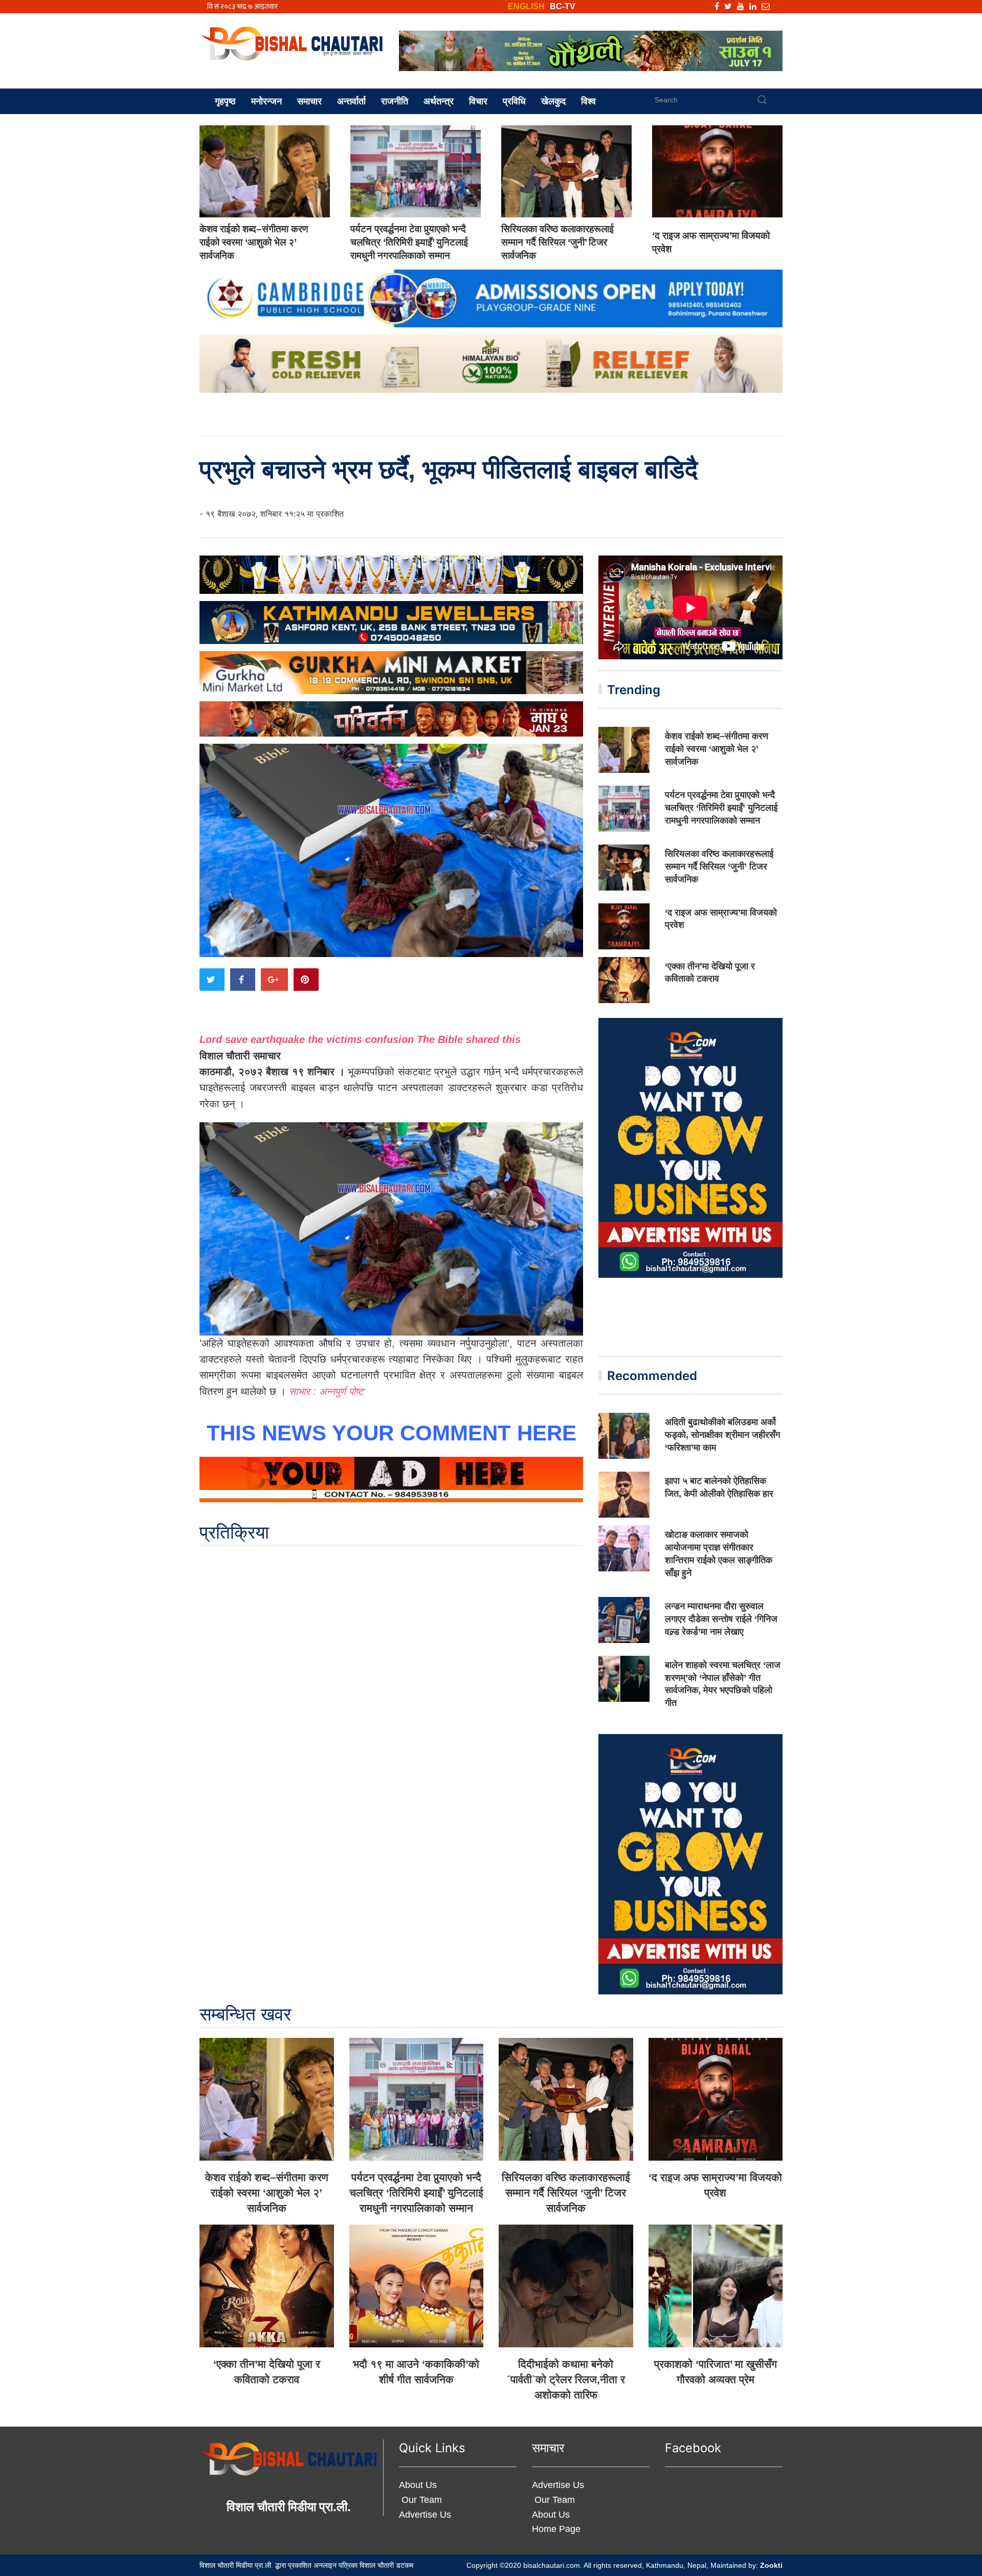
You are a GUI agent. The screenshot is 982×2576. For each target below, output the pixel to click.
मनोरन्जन (266, 101)
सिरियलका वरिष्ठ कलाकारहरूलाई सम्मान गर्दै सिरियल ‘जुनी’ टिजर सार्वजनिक (557, 242)
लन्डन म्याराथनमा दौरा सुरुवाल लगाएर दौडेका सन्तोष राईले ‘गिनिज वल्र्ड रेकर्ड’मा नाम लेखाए (721, 1619)
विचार (478, 101)
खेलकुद (553, 101)
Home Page (556, 2529)
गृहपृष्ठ (225, 101)
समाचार (309, 101)
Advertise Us (425, 2515)
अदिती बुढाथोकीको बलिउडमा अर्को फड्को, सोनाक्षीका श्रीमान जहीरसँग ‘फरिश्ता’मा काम (722, 1435)
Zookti (771, 2565)
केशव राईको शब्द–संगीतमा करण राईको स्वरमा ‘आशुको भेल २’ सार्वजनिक (254, 242)
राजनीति (395, 101)
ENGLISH (526, 6)
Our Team (420, 2500)
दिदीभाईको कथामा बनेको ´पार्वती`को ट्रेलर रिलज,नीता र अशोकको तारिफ (566, 2379)
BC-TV (563, 6)
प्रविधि (514, 101)
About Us (418, 2485)
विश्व (588, 101)
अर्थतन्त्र (439, 101)
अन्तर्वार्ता (351, 101)
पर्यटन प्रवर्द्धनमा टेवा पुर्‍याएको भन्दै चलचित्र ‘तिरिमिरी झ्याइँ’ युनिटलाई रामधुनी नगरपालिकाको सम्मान (409, 242)
